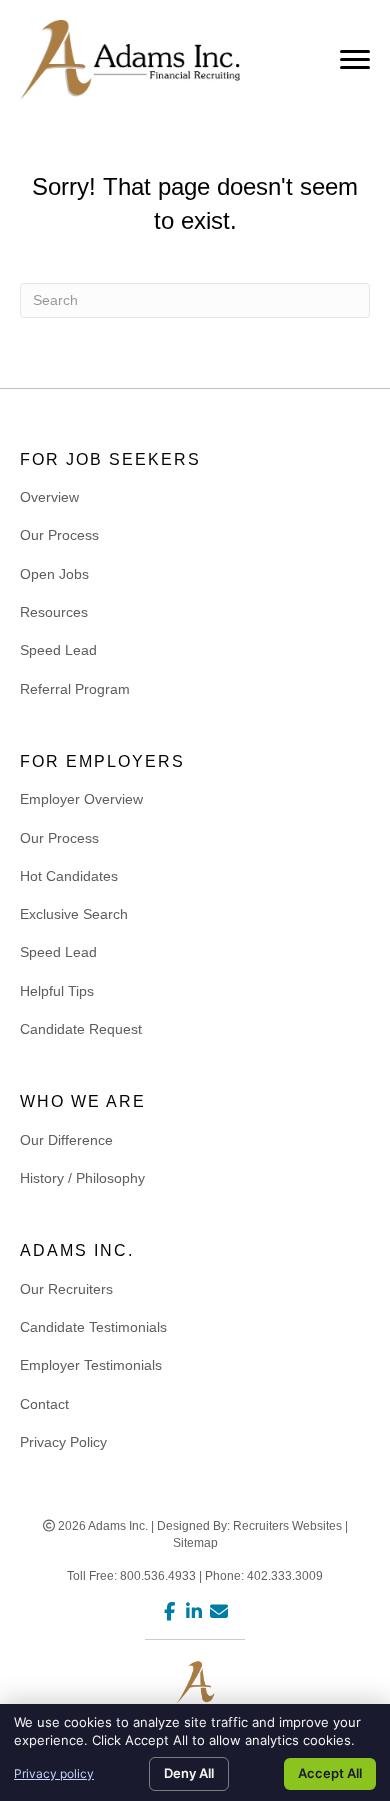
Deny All (189, 1773)
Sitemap (195, 1543)
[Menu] (355, 60)
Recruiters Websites (287, 1526)
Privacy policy (54, 1773)
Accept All (330, 1773)
